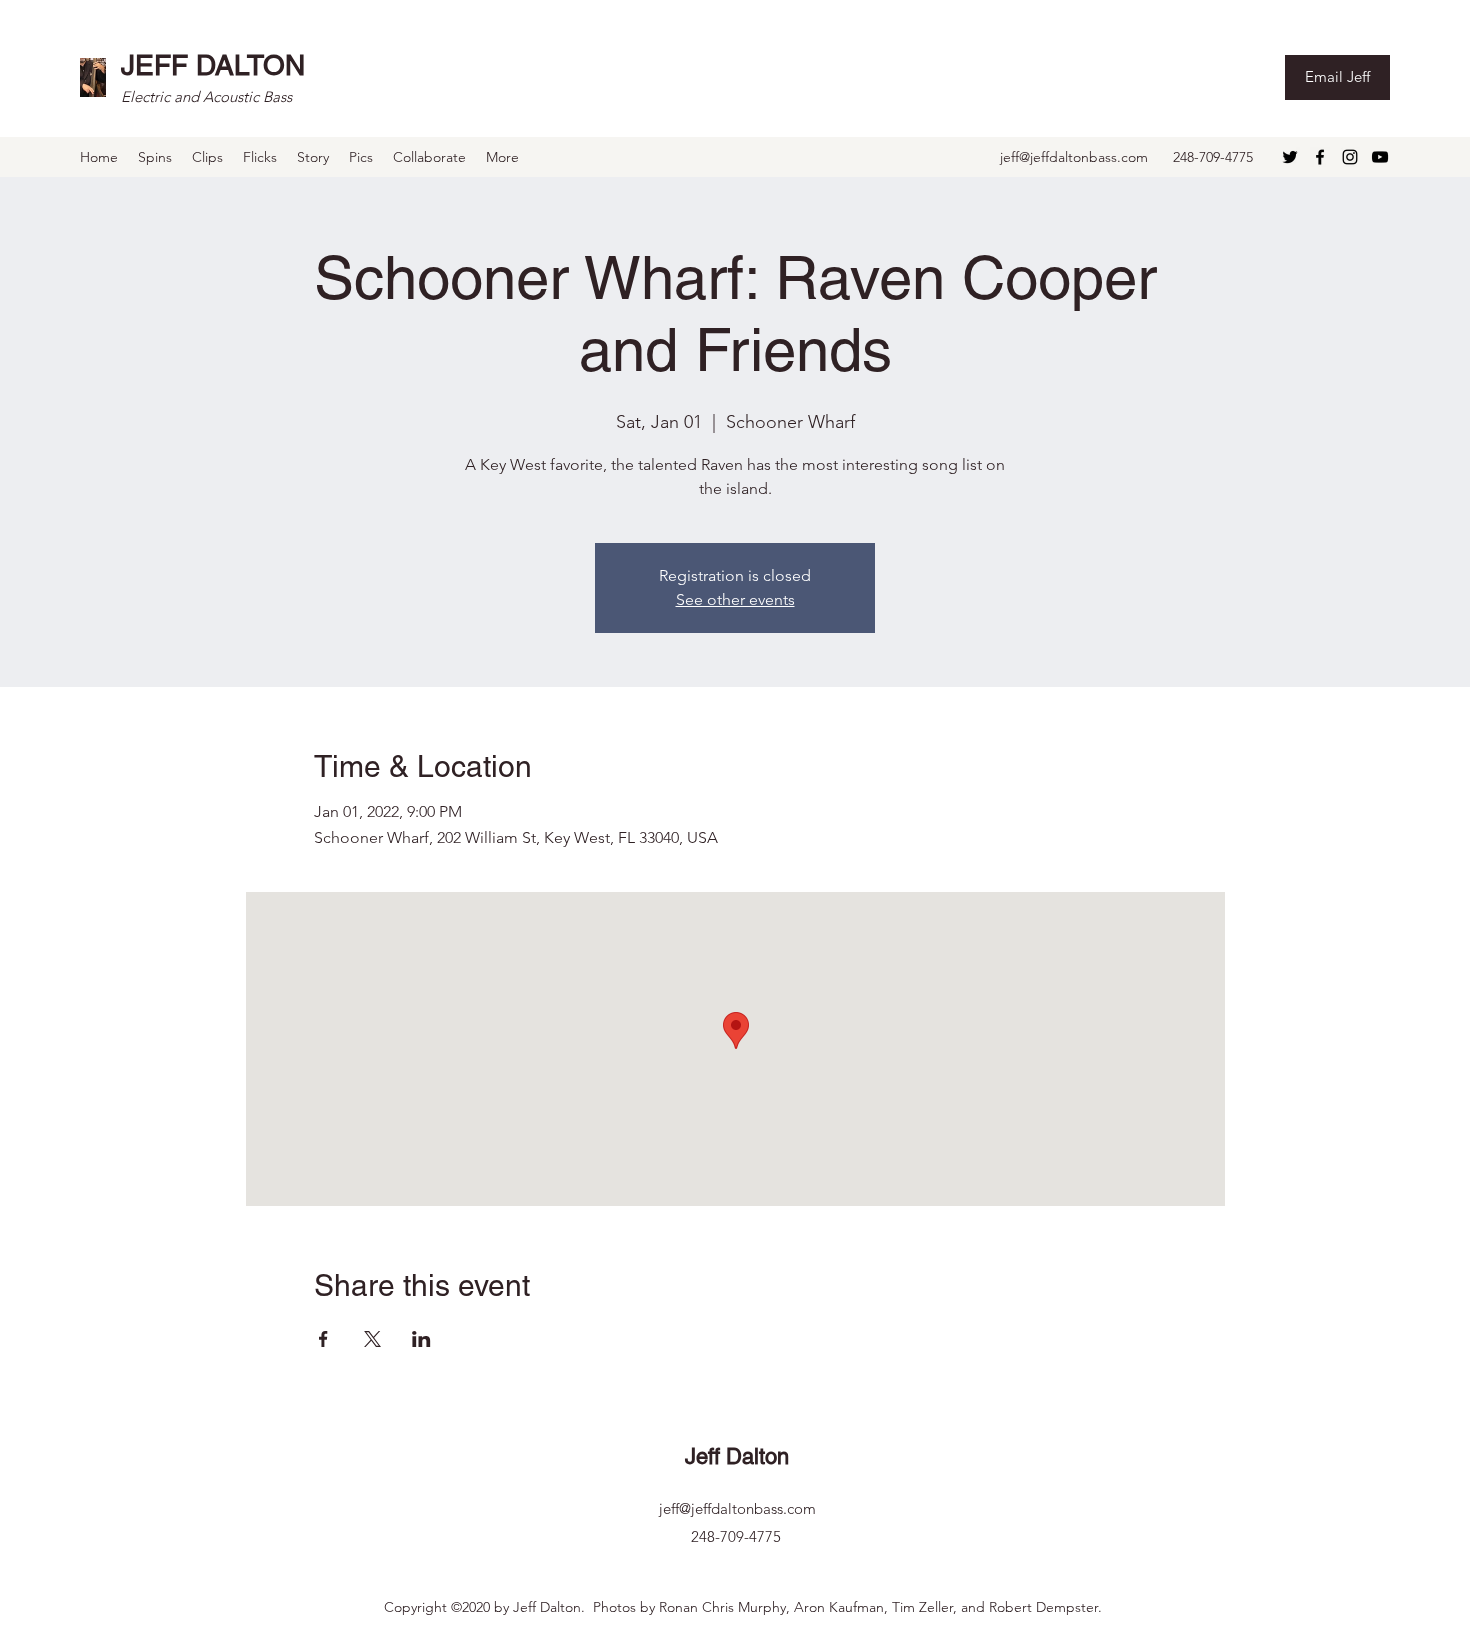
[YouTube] (1380, 157)
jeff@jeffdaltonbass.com (1074, 157)
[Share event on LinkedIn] (421, 1339)
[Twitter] (1290, 157)
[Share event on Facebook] (323, 1339)
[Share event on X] (372, 1339)
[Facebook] (1320, 157)
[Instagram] (1350, 157)
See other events (735, 599)
